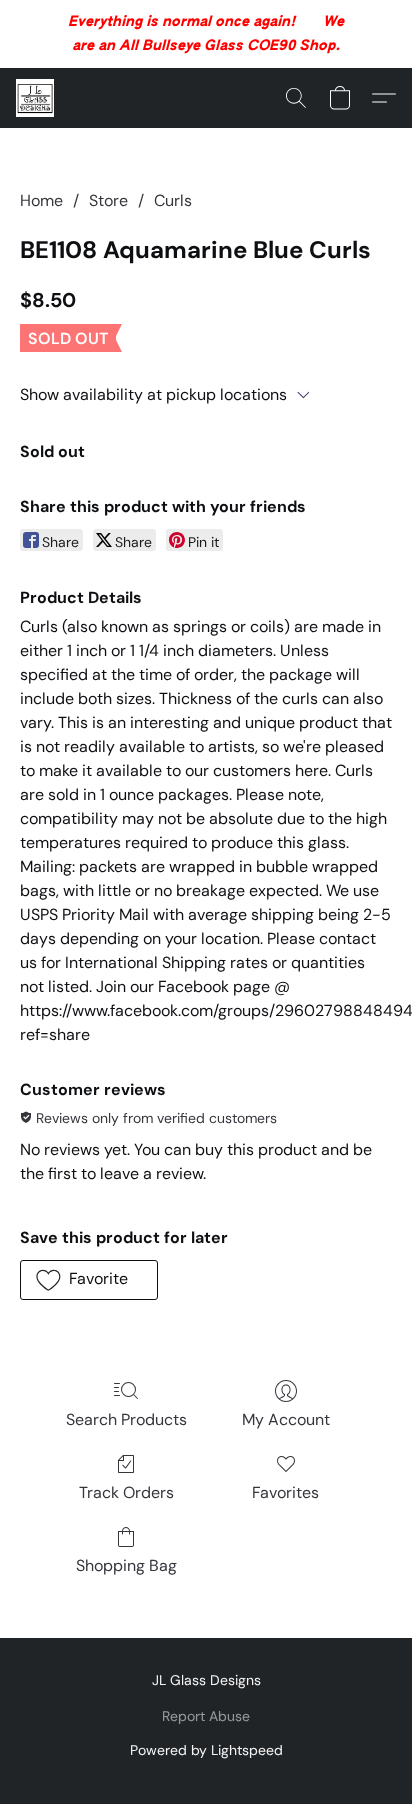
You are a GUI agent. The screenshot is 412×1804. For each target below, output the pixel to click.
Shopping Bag (126, 1565)
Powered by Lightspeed (206, 1750)
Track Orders (126, 1492)
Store (108, 200)
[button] (36, 98)
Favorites (285, 1492)
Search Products (126, 1419)
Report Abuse (206, 1716)
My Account (286, 1419)
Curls (173, 200)
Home (41, 200)
